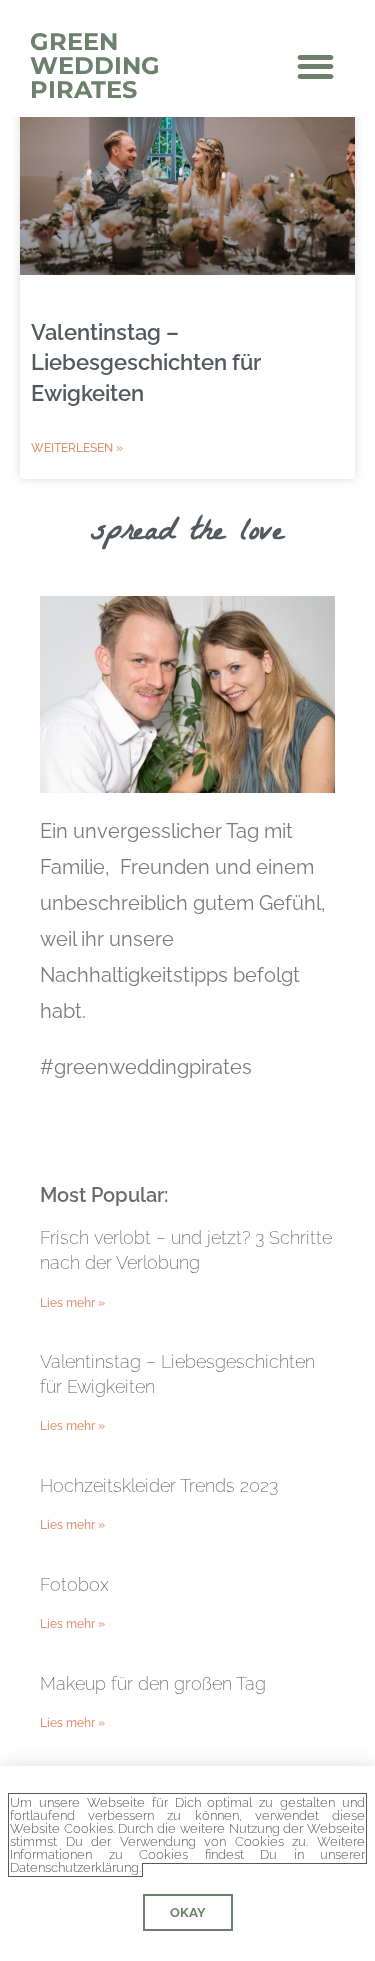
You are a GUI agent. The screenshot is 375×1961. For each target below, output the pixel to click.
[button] (316, 66)
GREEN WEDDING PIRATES (95, 65)
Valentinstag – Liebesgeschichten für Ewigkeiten (146, 363)
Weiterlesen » (77, 448)
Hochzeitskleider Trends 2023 (159, 1485)
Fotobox (74, 1584)
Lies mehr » (72, 1303)
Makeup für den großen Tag (153, 1683)
